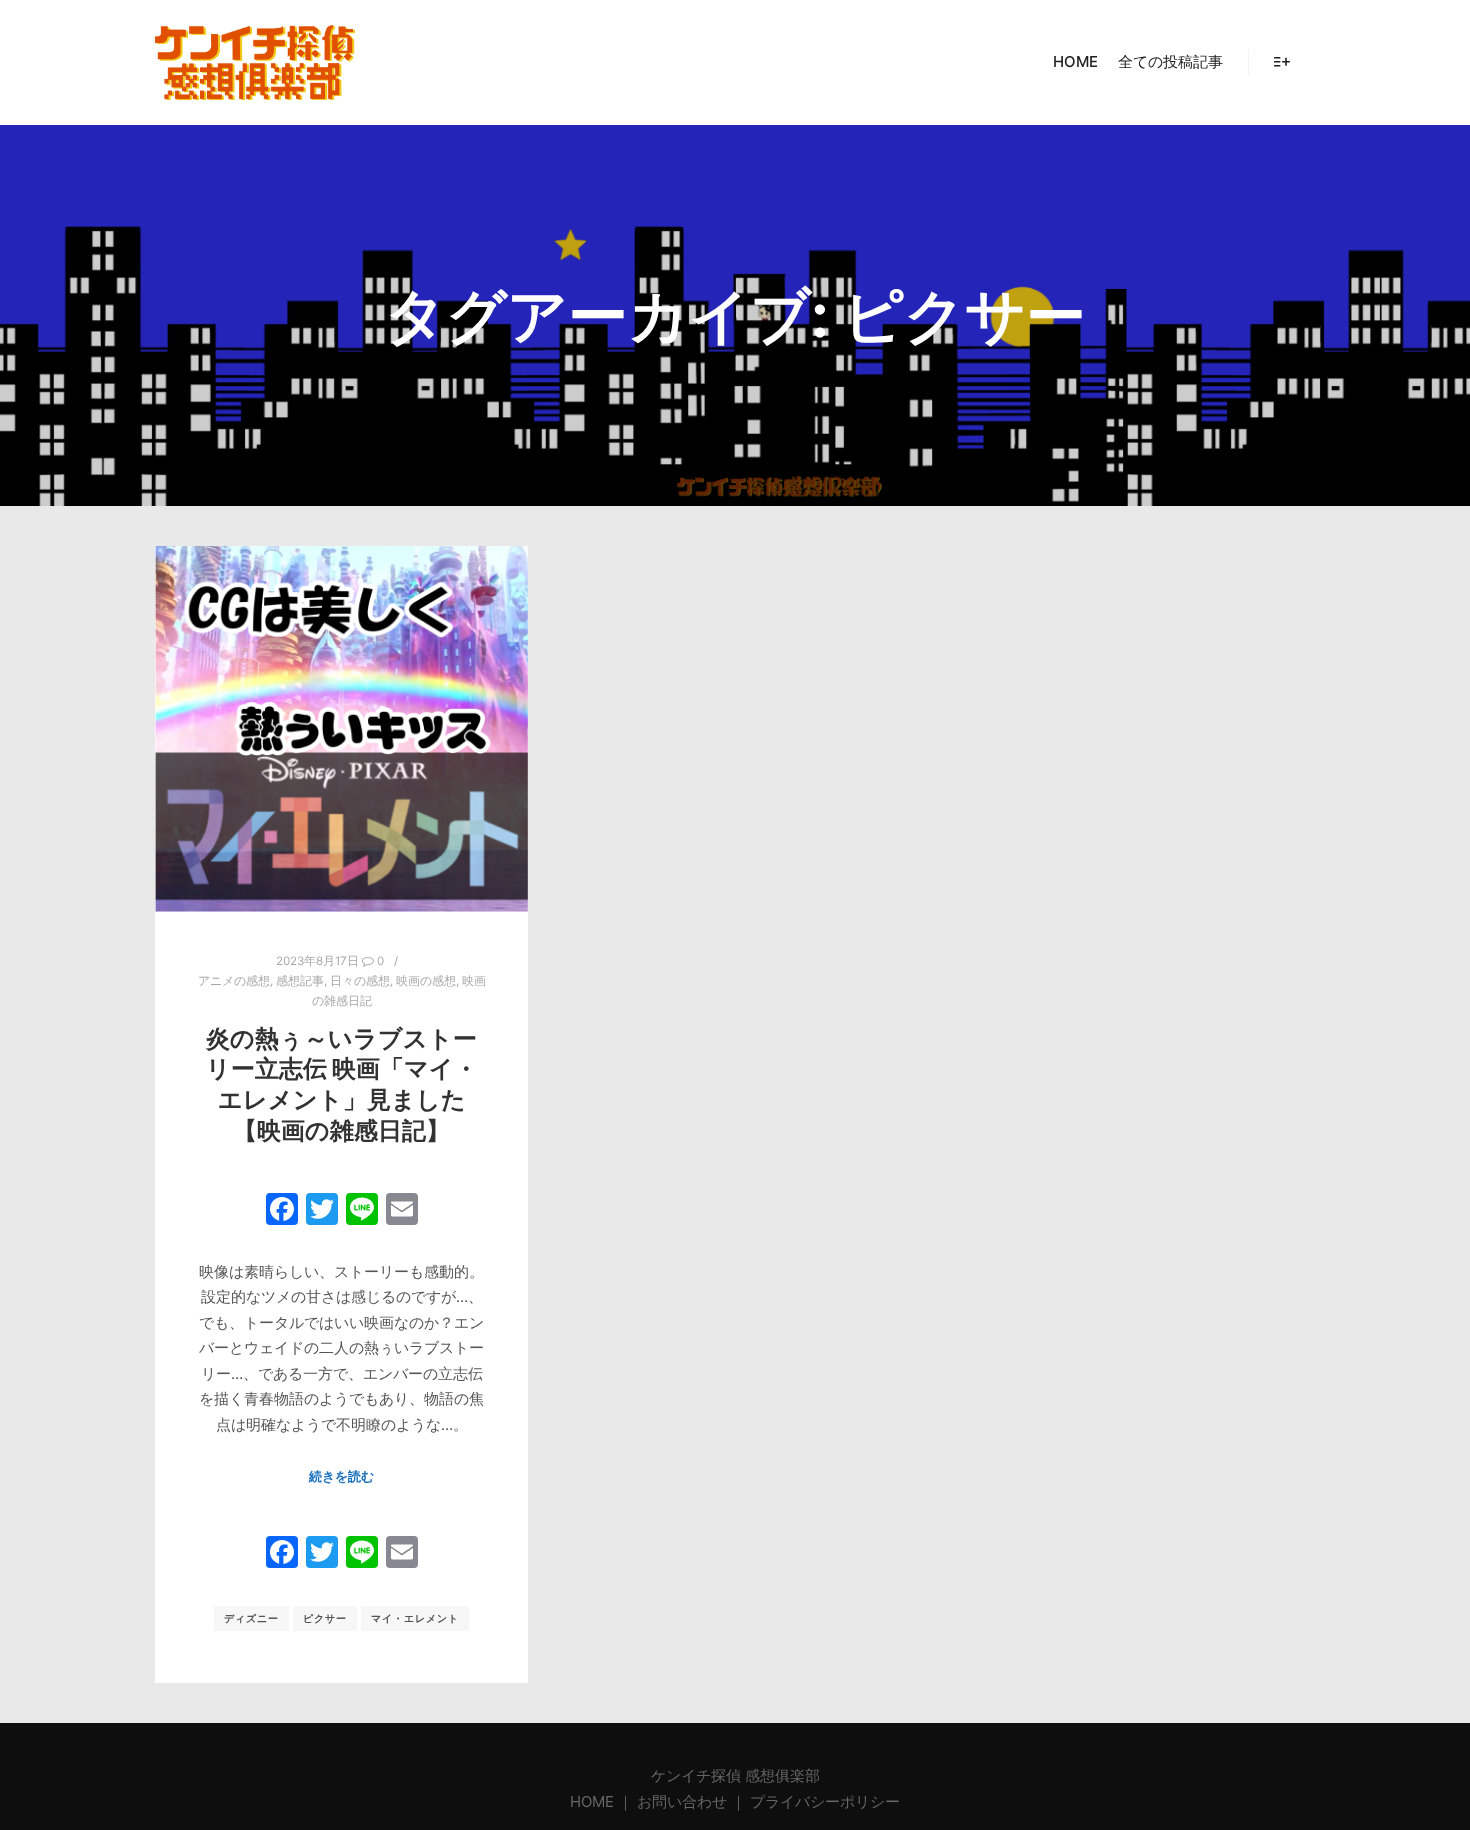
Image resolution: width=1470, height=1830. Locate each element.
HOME (594, 1801)
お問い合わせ (682, 1801)
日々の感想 (360, 981)
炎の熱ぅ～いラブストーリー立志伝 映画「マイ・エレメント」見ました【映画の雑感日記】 (342, 1084)
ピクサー (325, 1618)
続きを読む (341, 1476)
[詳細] (1282, 62)
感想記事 (300, 981)
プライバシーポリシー (825, 1801)
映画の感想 (426, 981)
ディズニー (251, 1618)
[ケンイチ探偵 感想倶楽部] (255, 62)
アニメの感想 (234, 981)
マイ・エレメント (415, 1618)
